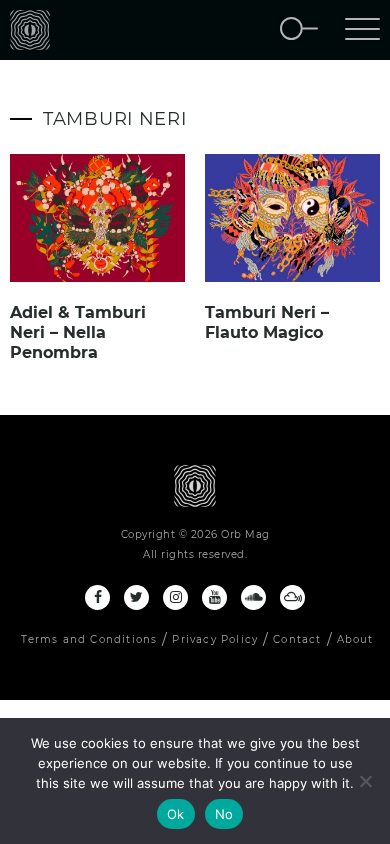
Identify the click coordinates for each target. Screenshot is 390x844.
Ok (176, 814)
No (224, 814)
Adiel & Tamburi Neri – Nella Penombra (78, 332)
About (355, 639)
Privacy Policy (215, 639)
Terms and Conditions (89, 639)
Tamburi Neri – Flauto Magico (267, 322)
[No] (365, 781)
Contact (297, 639)
